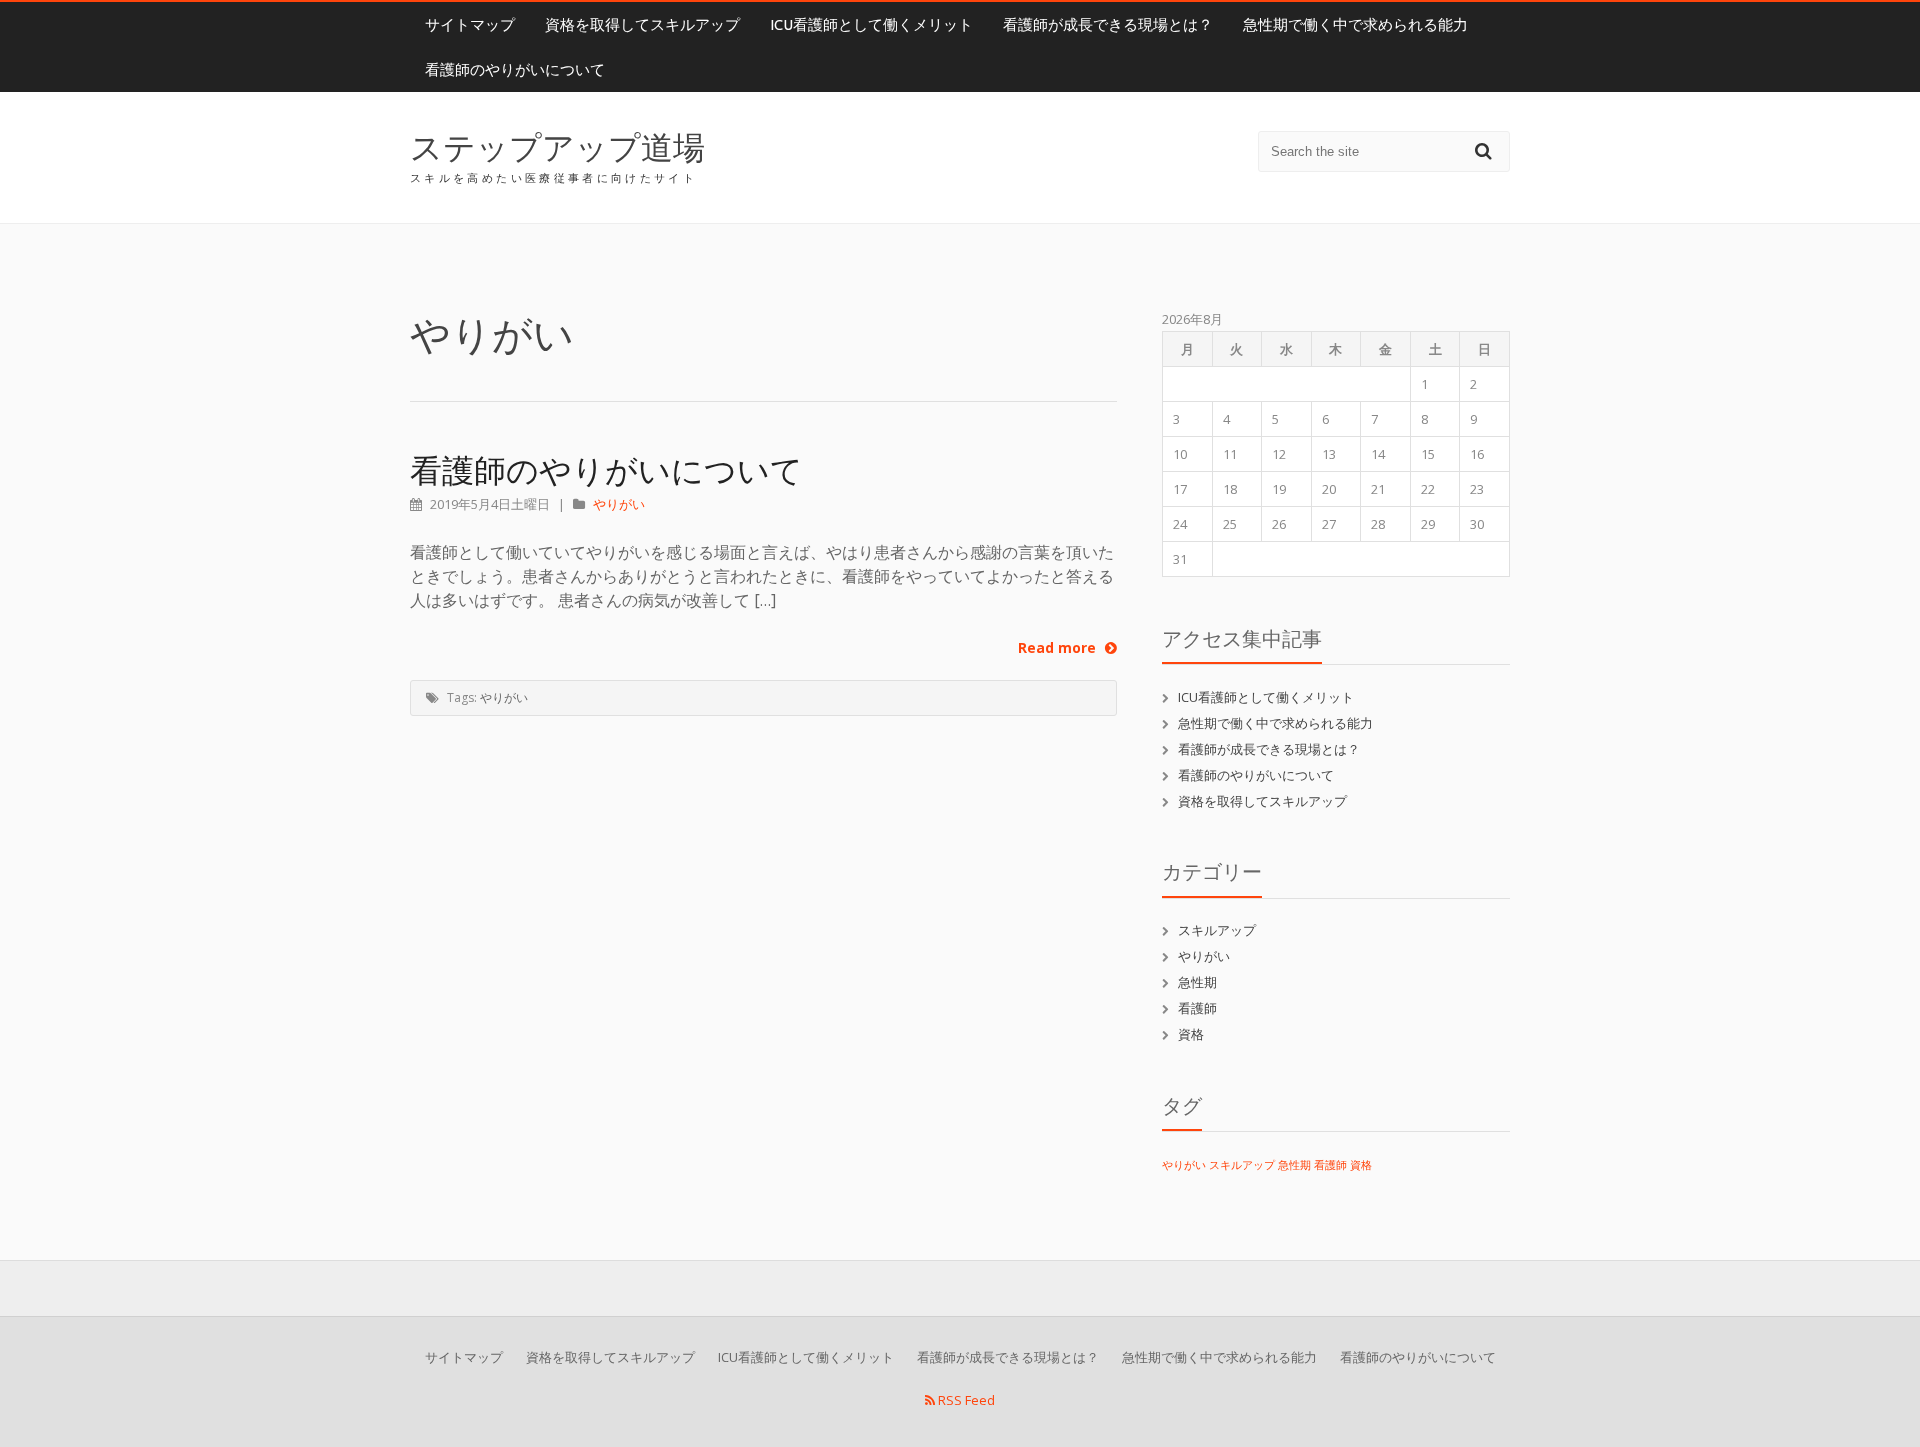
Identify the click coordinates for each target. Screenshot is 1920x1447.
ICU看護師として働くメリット (871, 24)
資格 (1191, 1034)
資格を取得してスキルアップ (642, 24)
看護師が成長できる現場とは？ (1108, 24)
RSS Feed (965, 1400)
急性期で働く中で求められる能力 (1355, 24)
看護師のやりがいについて (515, 69)
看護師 (1197, 1008)
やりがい (619, 504)
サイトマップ (470, 24)
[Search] (1486, 150)
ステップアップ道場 (557, 147)
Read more (1059, 647)
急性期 (1197, 982)
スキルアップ (1217, 930)
